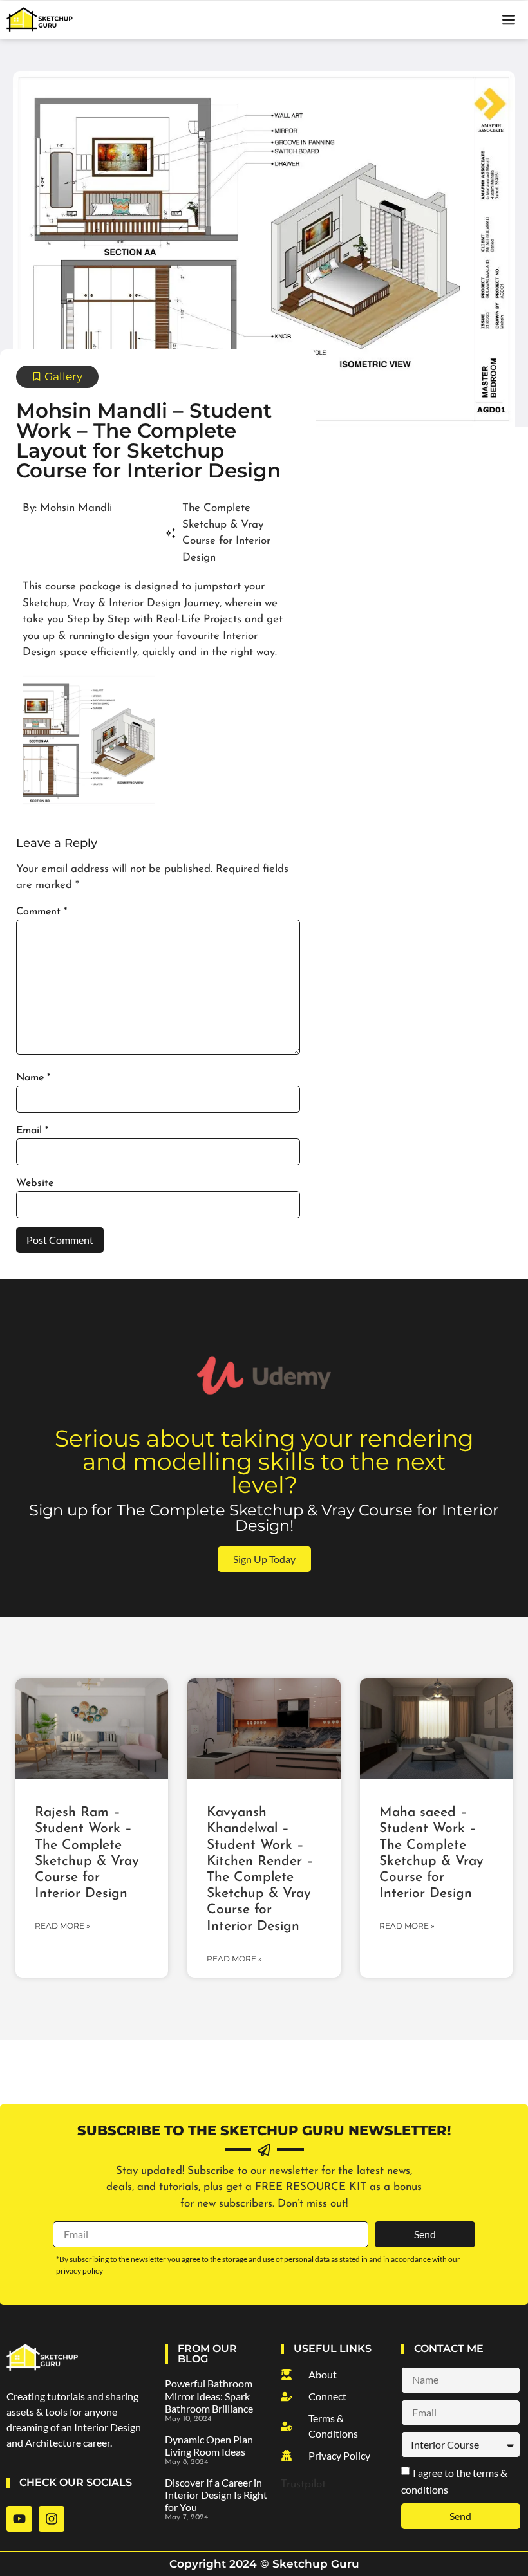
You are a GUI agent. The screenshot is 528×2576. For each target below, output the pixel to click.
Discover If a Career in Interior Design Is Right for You (216, 2495)
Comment (42, 912)
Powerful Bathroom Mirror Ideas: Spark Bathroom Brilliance (209, 2395)
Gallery (63, 376)
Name (33, 1078)
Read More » (62, 1926)
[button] (509, 20)
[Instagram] (52, 2519)
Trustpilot (303, 2484)
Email (32, 1131)
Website (35, 1183)
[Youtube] (19, 2519)
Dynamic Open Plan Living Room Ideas (209, 2445)
